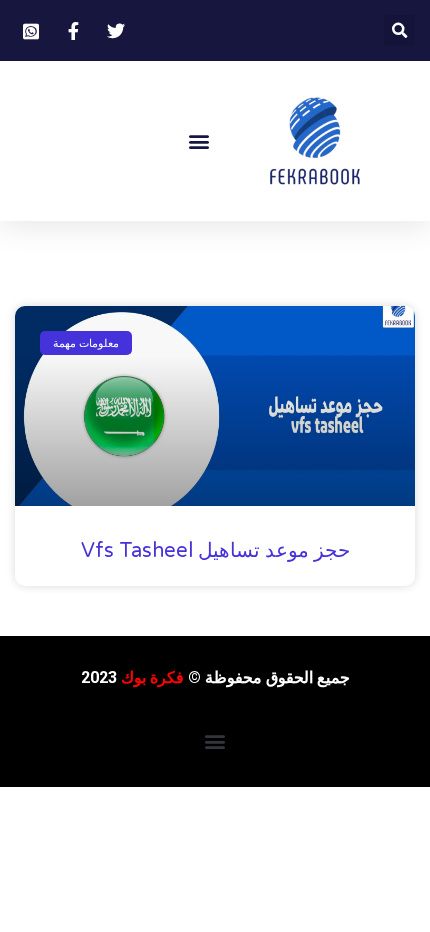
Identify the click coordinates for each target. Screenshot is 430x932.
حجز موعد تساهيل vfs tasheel (215, 551)
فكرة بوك (152, 677)
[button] (399, 30)
